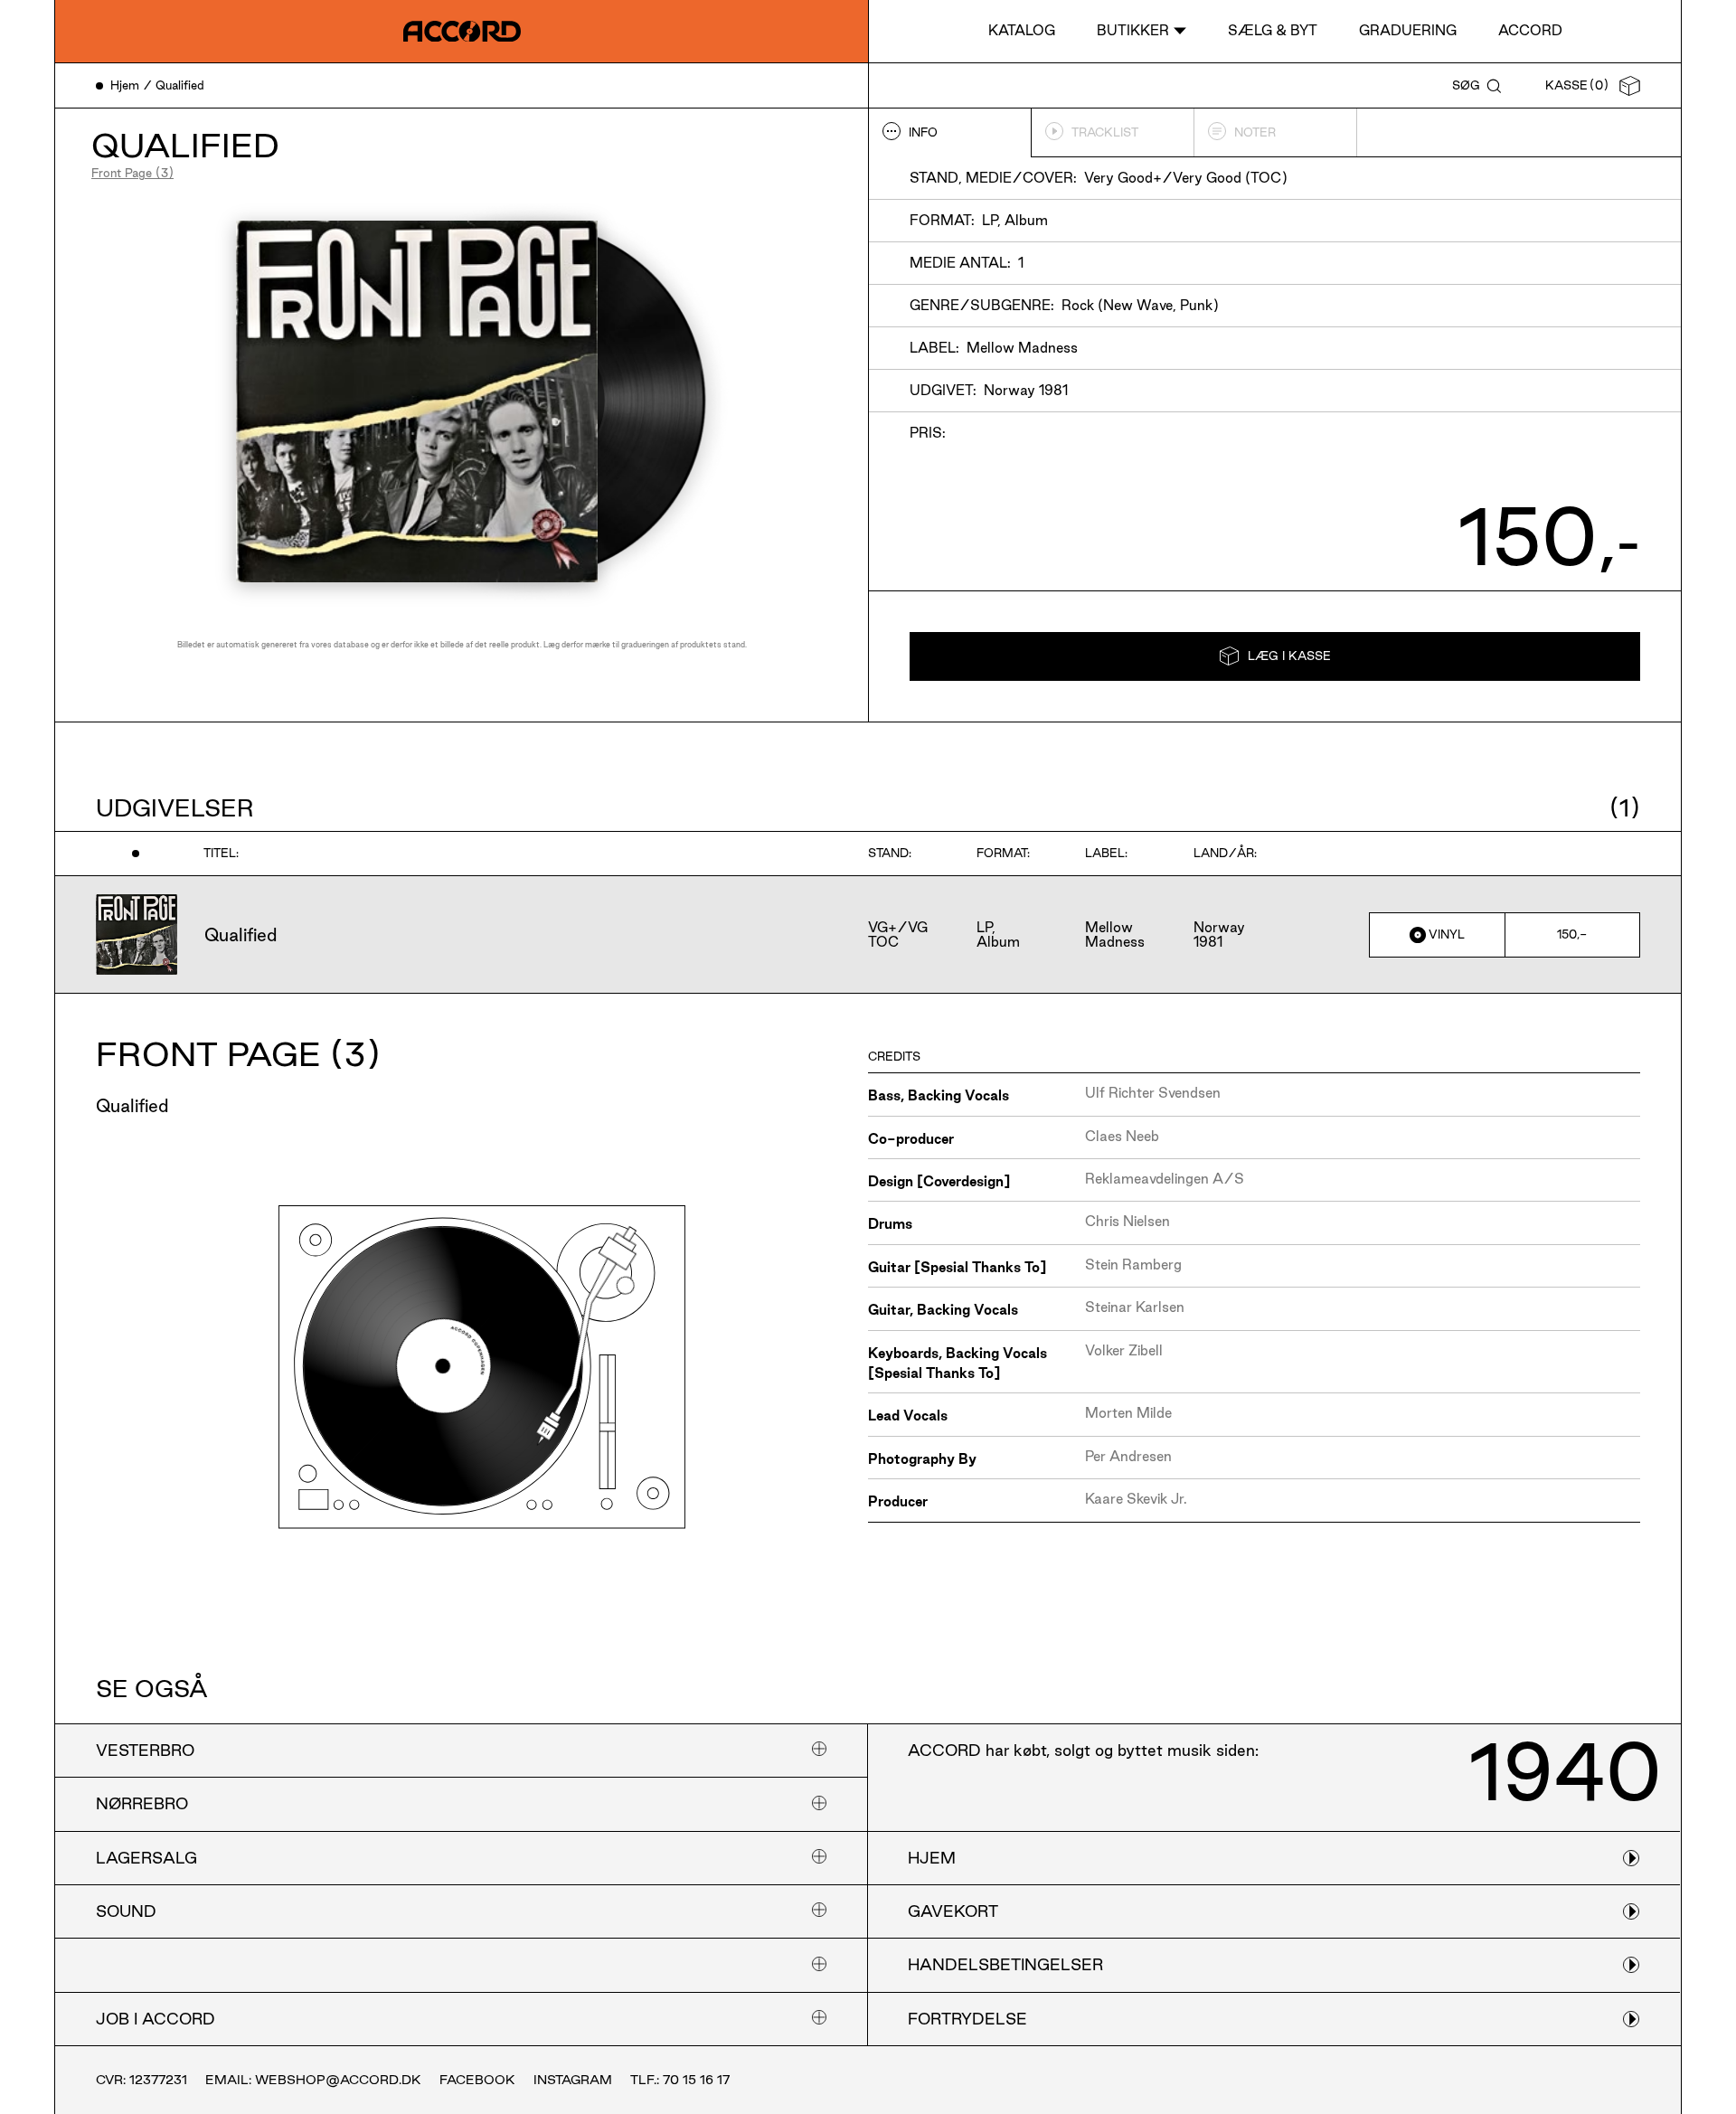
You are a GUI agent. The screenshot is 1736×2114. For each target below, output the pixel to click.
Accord (1530, 30)
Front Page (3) (132, 173)
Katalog (1022, 30)
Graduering (1408, 30)
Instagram (573, 2080)
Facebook (477, 2080)
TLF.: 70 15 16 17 (680, 2080)
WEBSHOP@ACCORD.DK (338, 2080)
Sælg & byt (1273, 30)
